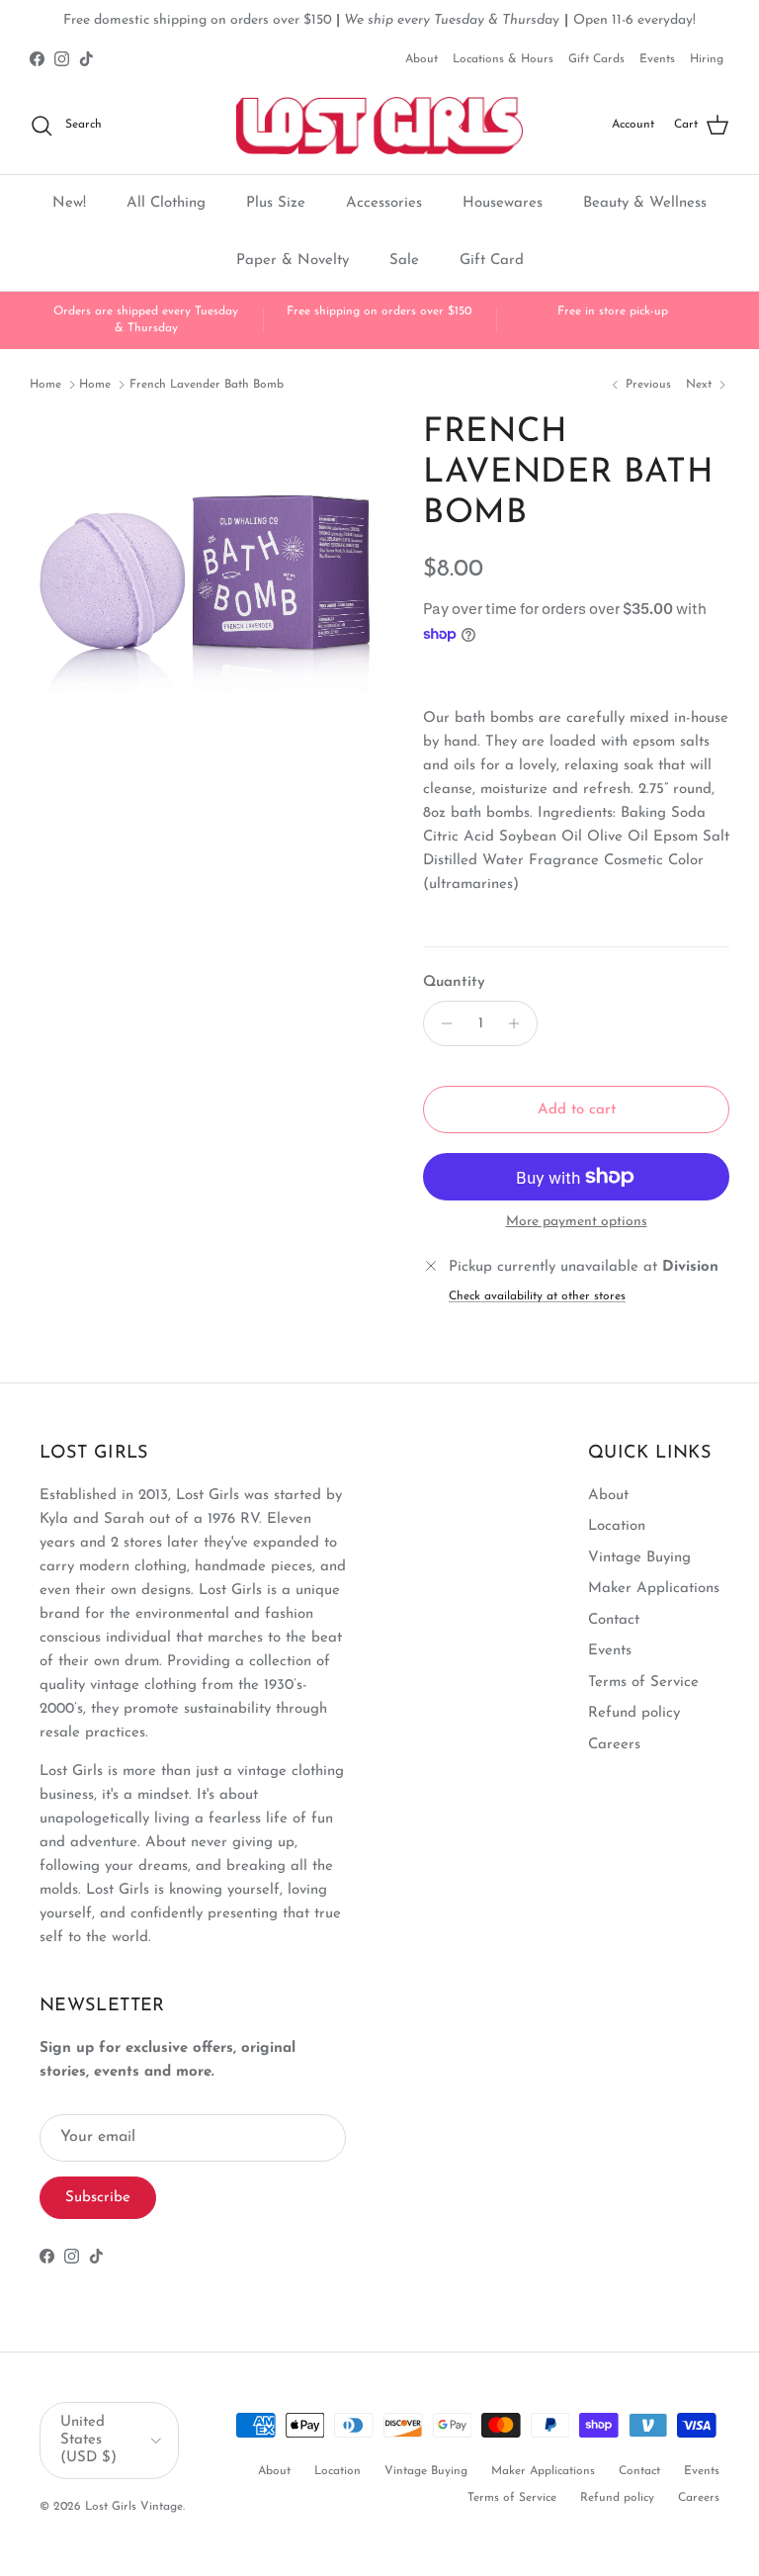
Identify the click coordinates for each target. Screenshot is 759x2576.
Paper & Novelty (293, 261)
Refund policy (634, 1713)
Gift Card (492, 261)
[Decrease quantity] (441, 1023)
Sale (404, 261)
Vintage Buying (639, 1558)
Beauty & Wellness (645, 203)
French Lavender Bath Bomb (207, 385)
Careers (614, 1745)
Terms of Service (643, 1683)
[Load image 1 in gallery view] (205, 588)
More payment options (577, 1222)
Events (657, 59)
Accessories (384, 203)
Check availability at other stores (537, 1296)
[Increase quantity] (519, 1023)
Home (45, 385)
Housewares (503, 203)
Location (617, 1526)
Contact (614, 1620)
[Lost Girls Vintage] (379, 126)
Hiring (707, 59)
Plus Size (276, 203)
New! (69, 203)
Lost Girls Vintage (134, 2507)
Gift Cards (596, 59)
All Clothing (166, 203)
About (422, 59)
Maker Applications (654, 1589)
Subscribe (98, 2198)
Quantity (454, 982)
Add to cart (577, 1110)
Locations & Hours (503, 59)
